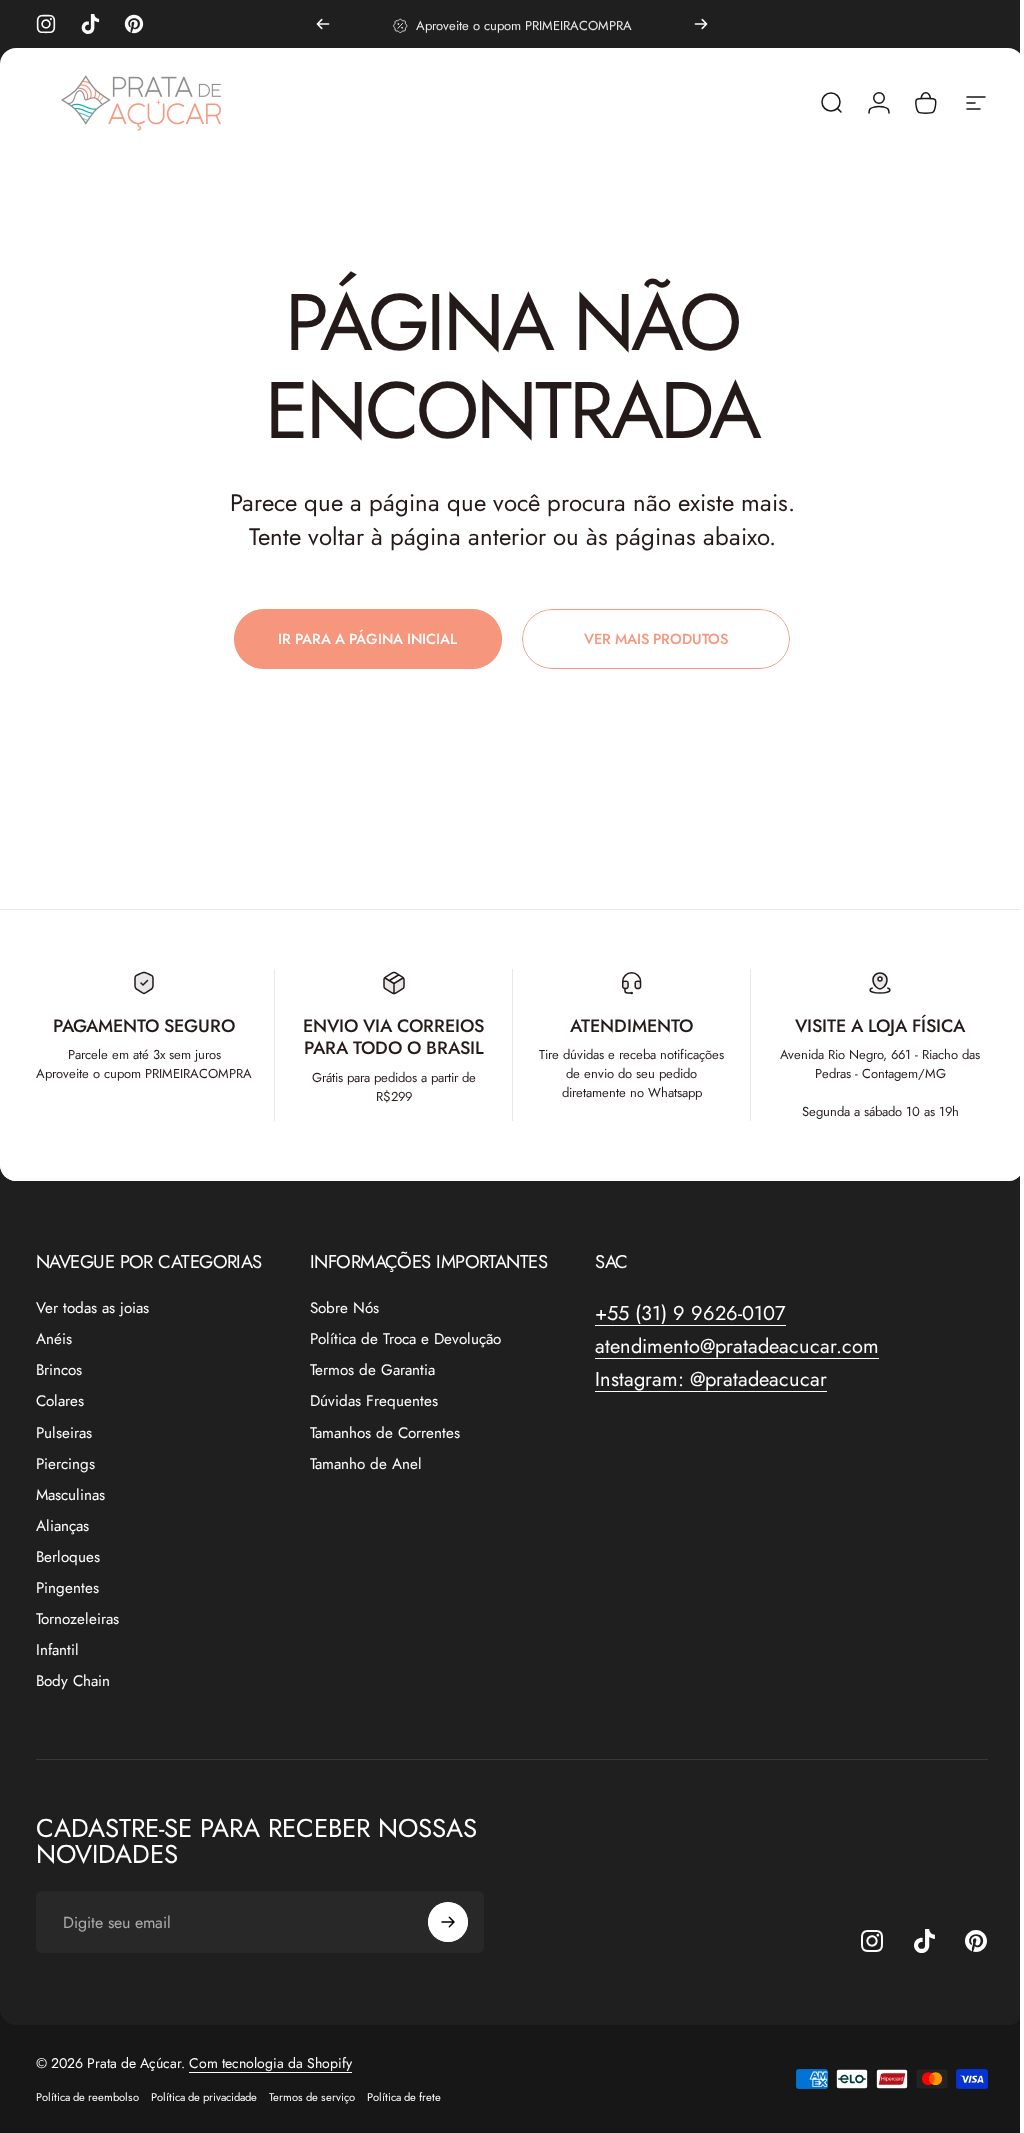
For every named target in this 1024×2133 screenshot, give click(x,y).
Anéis (54, 1339)
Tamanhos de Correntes (385, 1433)
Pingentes (67, 1588)
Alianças (62, 1526)
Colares (60, 1401)
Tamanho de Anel (366, 1464)
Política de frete (404, 2097)
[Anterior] (323, 24)
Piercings (65, 1464)
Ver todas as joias (92, 1308)
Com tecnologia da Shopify (270, 2063)
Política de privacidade (204, 2097)
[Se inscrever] (448, 1922)
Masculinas (70, 1495)
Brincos (59, 1370)
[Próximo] (701, 24)
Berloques (68, 1557)
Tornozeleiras (77, 1619)
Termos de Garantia (372, 1370)
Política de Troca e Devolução (405, 1339)
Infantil (57, 1650)
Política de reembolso (87, 2097)
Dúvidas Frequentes (374, 1401)
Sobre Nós (344, 1308)
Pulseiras (64, 1433)
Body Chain (73, 1681)
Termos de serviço (312, 2097)
